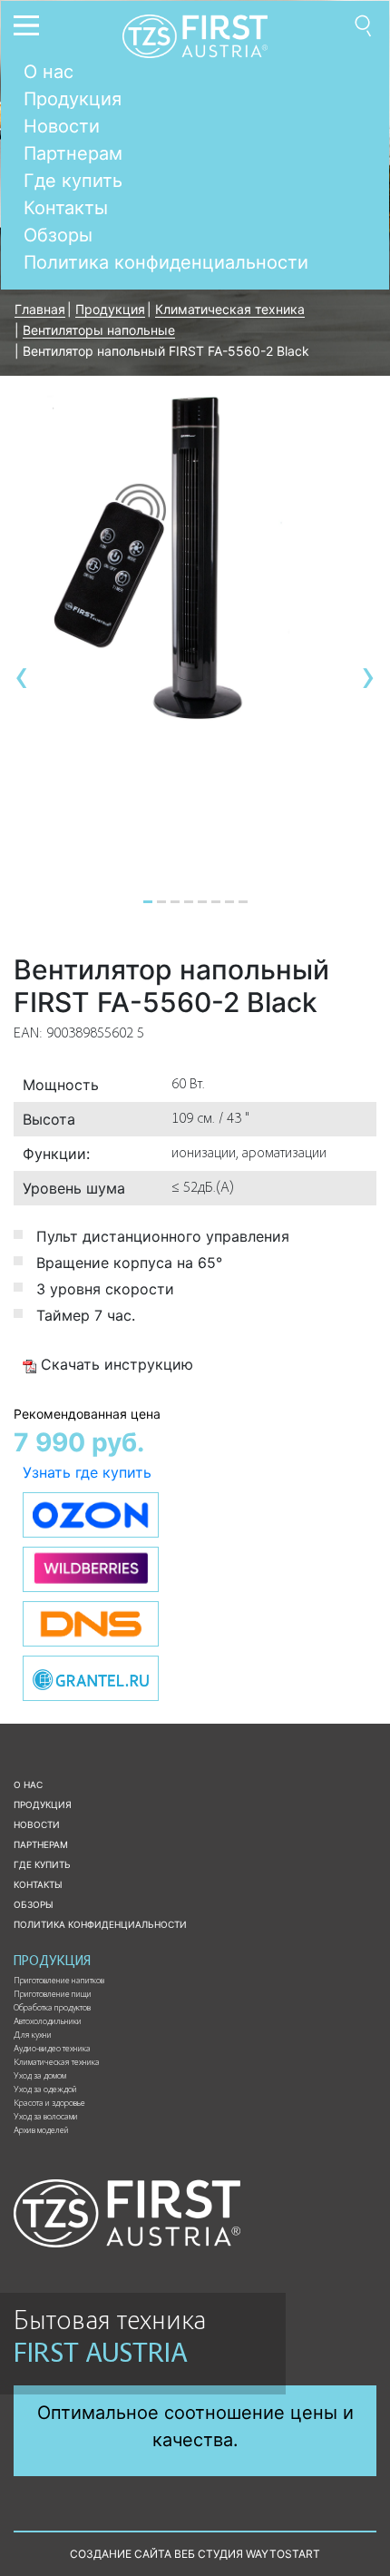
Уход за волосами (46, 2118)
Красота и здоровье (49, 2104)
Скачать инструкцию (115, 1364)
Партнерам (73, 153)
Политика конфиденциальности (166, 262)
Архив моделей (41, 2131)
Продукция (73, 99)
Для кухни (33, 2036)
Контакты (66, 208)
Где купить (73, 181)
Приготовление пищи (53, 1995)
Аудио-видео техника (52, 2050)
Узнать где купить (87, 1472)
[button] (148, 902)
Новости (62, 126)
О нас (49, 72)
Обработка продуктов (52, 2009)
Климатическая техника (57, 2063)
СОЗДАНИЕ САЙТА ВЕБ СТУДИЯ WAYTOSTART (195, 2554)
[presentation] (22, 676)
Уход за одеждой (45, 2090)
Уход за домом (40, 2077)
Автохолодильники (48, 2022)
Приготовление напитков (59, 1981)
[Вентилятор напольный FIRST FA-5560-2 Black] (195, 557)
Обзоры (58, 235)
